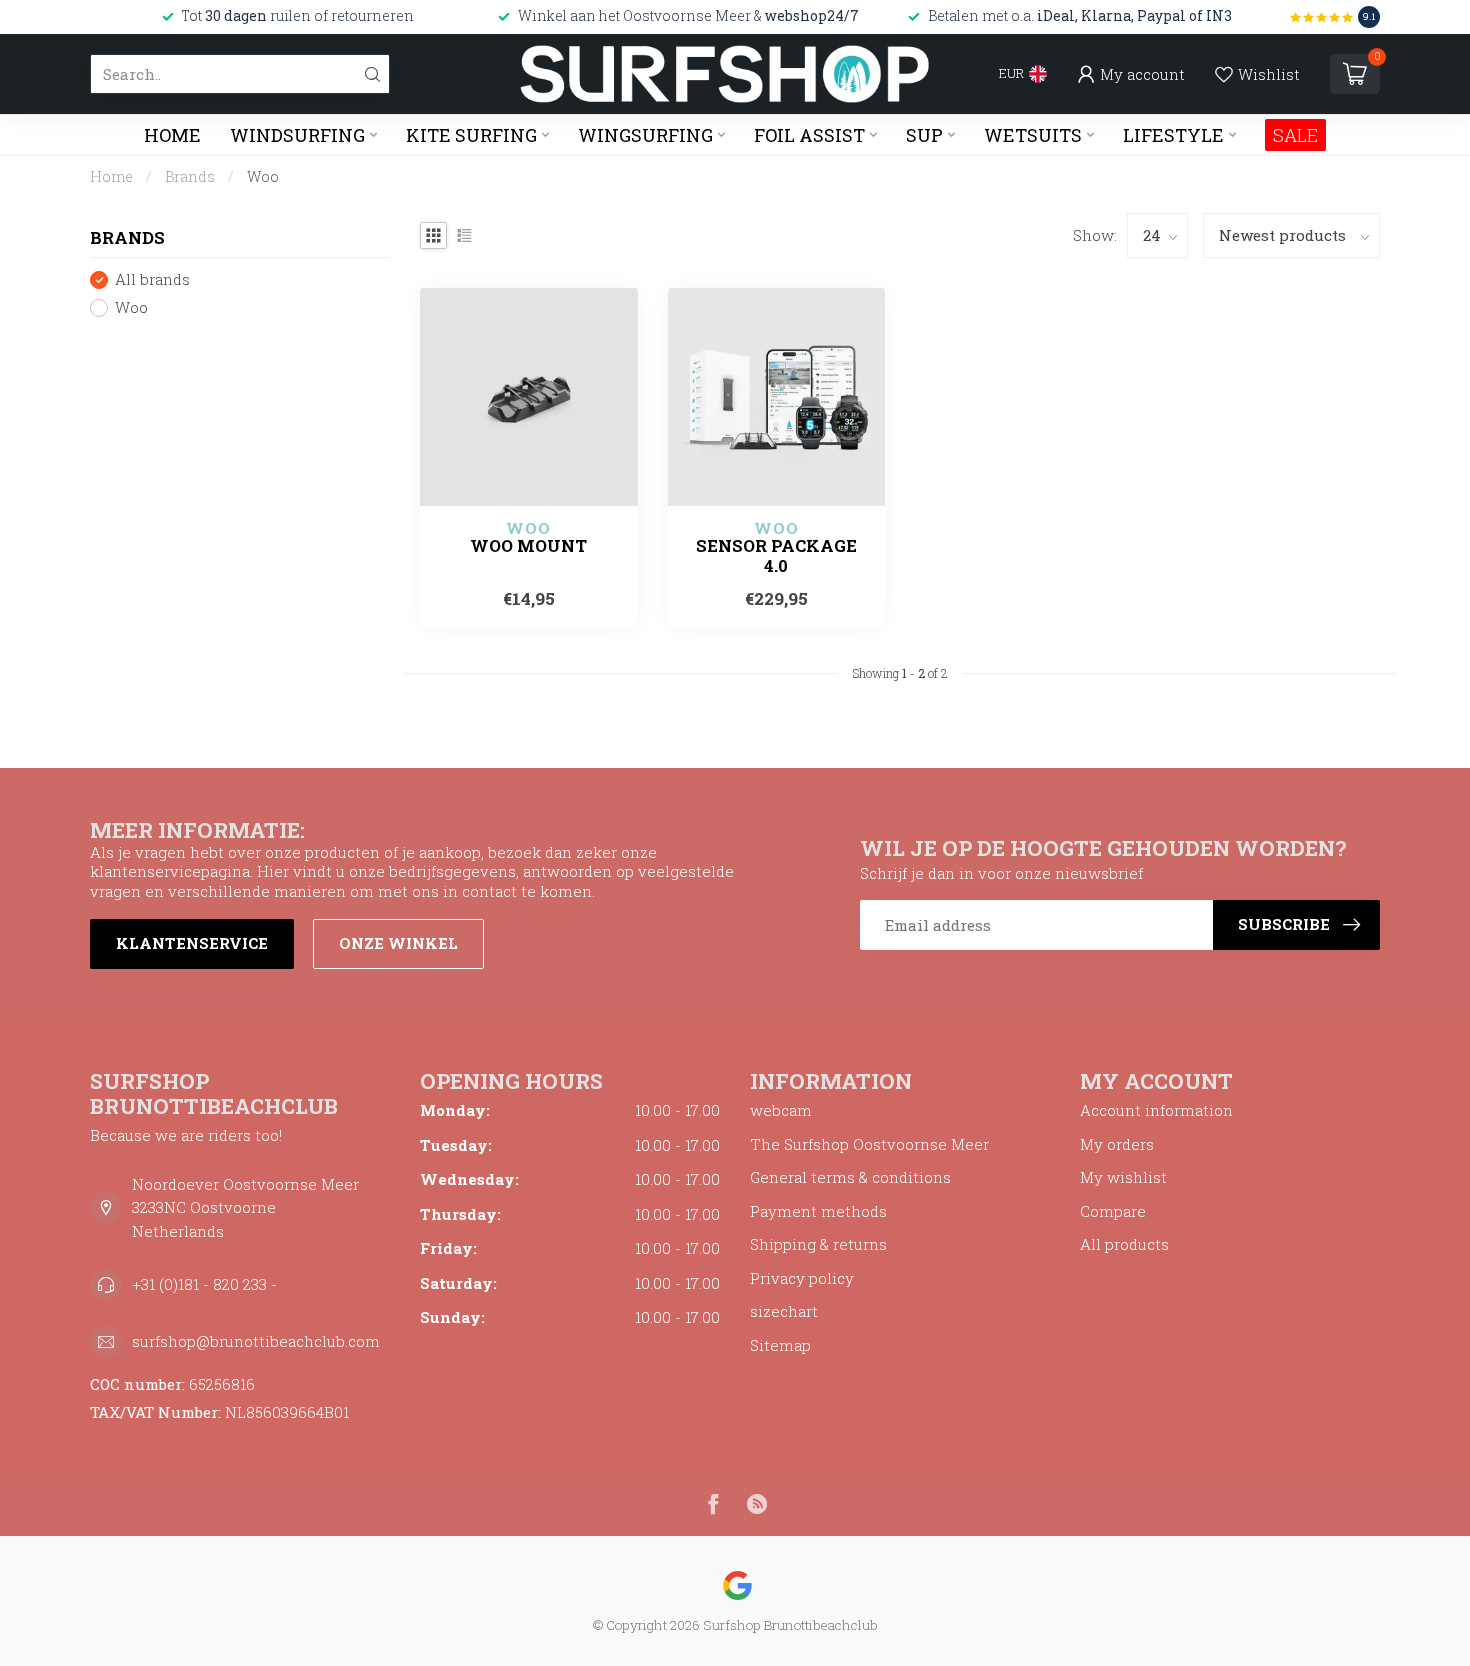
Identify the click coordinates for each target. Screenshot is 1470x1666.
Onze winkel (398, 943)
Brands (190, 176)
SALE (1295, 135)
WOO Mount (528, 546)
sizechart (784, 1311)
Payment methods (818, 1211)
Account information (1156, 1110)
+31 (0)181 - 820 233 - (204, 1284)
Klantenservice (192, 943)
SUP (924, 135)
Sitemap (780, 1345)
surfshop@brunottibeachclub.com (256, 1341)
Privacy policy (802, 1278)
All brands (152, 280)
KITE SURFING (471, 135)
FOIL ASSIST (809, 135)
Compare (1113, 1211)
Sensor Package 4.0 (776, 556)
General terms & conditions (850, 1177)
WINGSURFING (645, 135)
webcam (781, 1110)
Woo (263, 176)
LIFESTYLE (1173, 135)
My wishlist (1123, 1177)
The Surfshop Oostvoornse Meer (869, 1144)
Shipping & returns (818, 1244)
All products (1124, 1244)
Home (172, 135)
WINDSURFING (297, 135)
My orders (1117, 1144)
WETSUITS (1033, 135)
